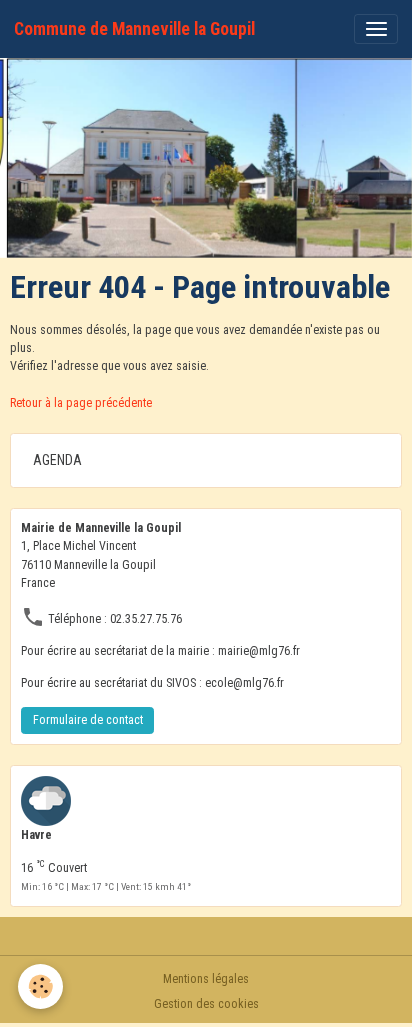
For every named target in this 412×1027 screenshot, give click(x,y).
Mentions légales (206, 979)
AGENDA (57, 460)
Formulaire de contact (88, 720)
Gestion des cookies (206, 1004)
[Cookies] (40, 986)
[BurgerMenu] (376, 29)
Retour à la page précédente (81, 403)
